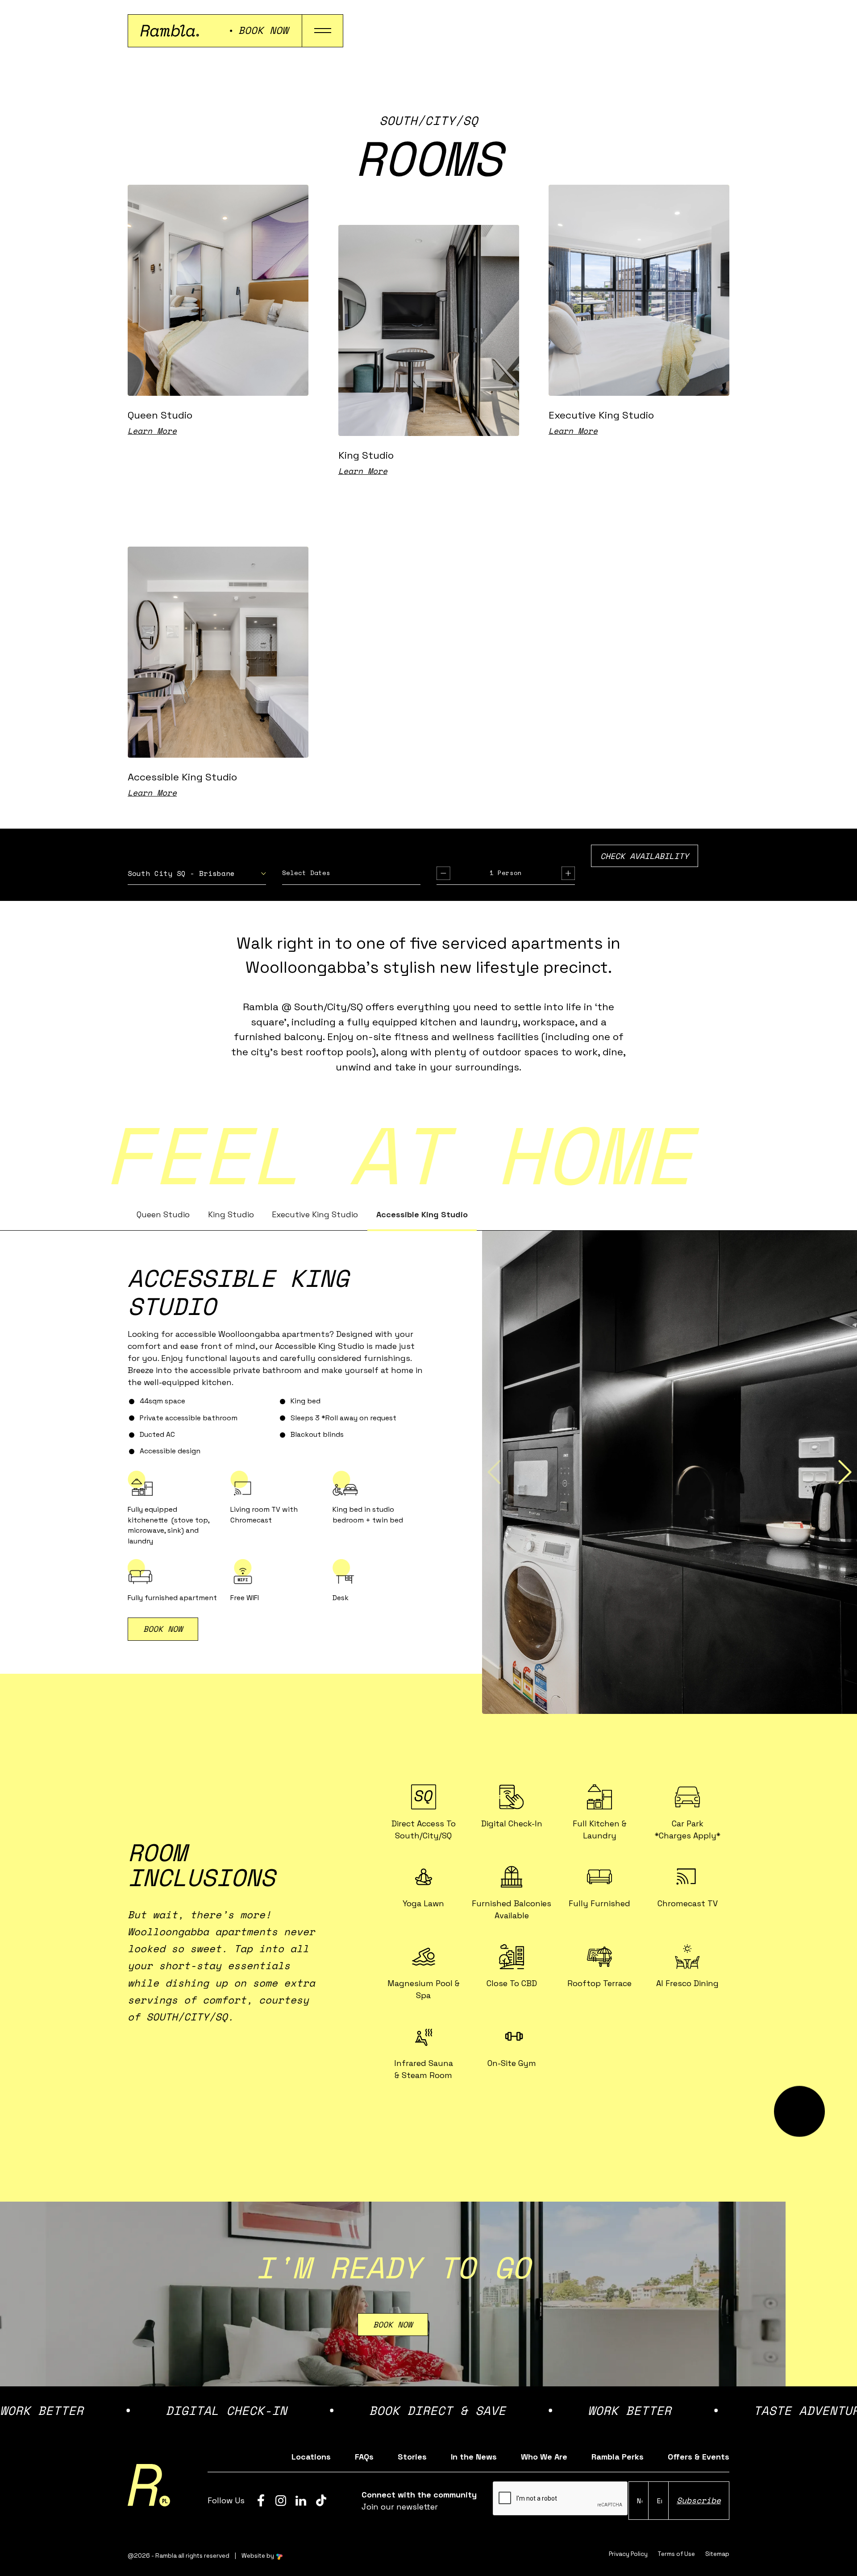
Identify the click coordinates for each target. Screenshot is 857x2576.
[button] (197, 876)
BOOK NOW (163, 1629)
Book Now (393, 2324)
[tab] (163, 1215)
